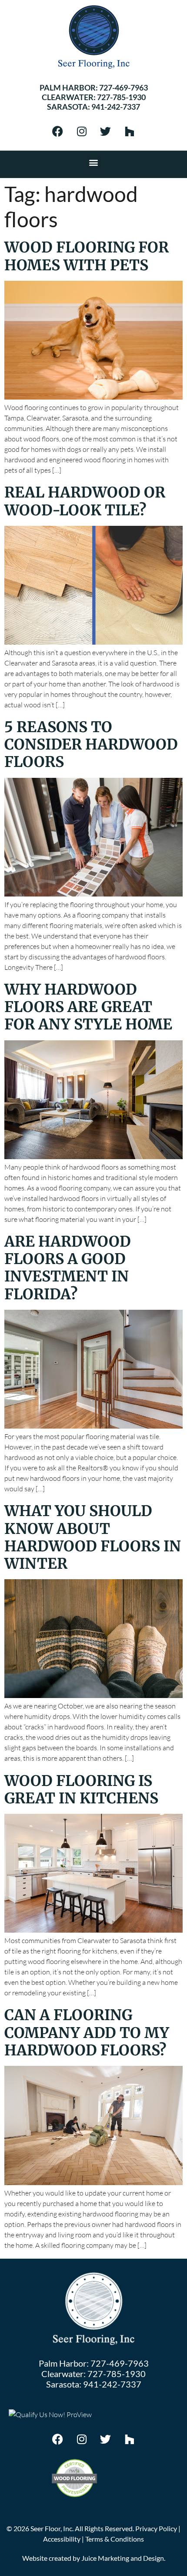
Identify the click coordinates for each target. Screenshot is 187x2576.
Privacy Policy (156, 2528)
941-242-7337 (116, 107)
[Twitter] (106, 131)
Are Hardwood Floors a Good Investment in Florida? (68, 1268)
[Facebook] (58, 131)
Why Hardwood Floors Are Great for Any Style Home (88, 1007)
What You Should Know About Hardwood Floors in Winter (93, 1537)
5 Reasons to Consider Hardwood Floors (91, 745)
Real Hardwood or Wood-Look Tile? (85, 501)
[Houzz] (130, 131)
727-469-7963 (124, 87)
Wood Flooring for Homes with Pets (87, 256)
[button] (94, 162)
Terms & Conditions (115, 2539)
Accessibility (62, 2539)
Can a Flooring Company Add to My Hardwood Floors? (87, 2033)
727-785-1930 (121, 97)
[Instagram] (82, 131)
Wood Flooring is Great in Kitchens (81, 1789)
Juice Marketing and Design (123, 2558)
